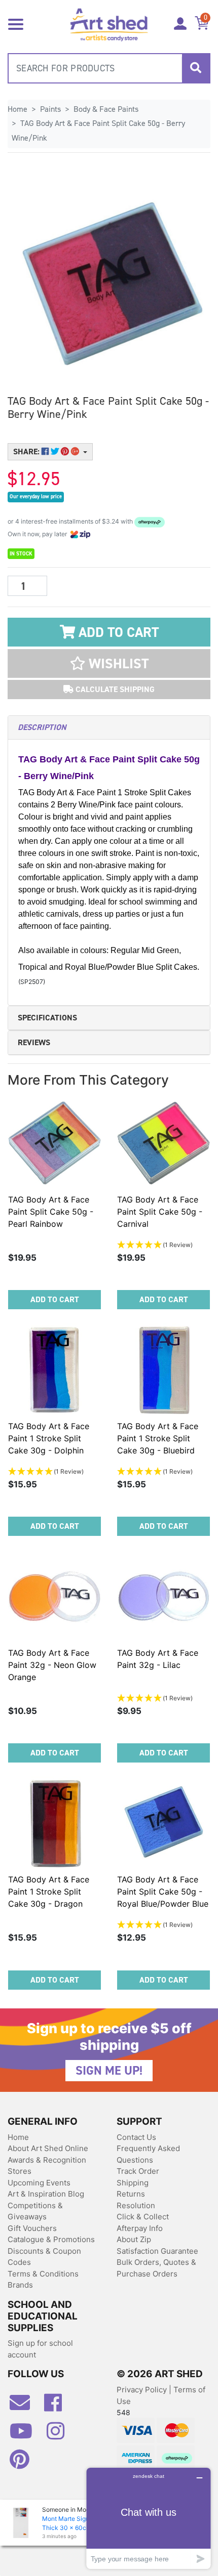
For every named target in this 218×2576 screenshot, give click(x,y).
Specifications (47, 1018)
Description (42, 727)
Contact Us (136, 2137)
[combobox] (109, 68)
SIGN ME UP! (109, 2071)
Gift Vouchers (32, 2228)
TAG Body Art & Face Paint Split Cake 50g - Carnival (160, 1212)
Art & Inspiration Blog (46, 2194)
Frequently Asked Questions (148, 2154)
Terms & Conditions (43, 2274)
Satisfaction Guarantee (157, 2251)
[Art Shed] (109, 24)
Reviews (34, 1042)
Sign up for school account (40, 2349)
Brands (20, 2285)
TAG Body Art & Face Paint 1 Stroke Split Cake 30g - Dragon (49, 1892)
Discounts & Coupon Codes (44, 2257)
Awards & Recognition (47, 2160)
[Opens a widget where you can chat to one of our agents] (149, 2518)
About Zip (134, 2239)
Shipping (133, 2183)
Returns (131, 2194)
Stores (20, 2171)
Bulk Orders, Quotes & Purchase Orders (156, 2268)
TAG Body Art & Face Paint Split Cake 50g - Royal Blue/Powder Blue (163, 1892)
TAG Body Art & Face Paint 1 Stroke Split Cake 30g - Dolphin (49, 1438)
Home (18, 2137)
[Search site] (196, 68)
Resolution (136, 2205)
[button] (109, 663)
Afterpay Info (140, 2228)
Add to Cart (117, 632)
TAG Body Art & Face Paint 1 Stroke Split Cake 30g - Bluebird (158, 1438)
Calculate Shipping (114, 689)
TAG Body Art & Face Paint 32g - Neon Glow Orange (52, 1665)
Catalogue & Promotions (51, 2239)
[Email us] (25, 2407)
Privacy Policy (143, 2390)
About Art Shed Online (48, 2148)
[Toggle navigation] (16, 23)
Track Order (138, 2171)
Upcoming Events (39, 2183)
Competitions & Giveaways (35, 2211)
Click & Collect (143, 2217)
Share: (27, 452)
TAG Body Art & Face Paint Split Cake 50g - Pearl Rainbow (51, 1212)
